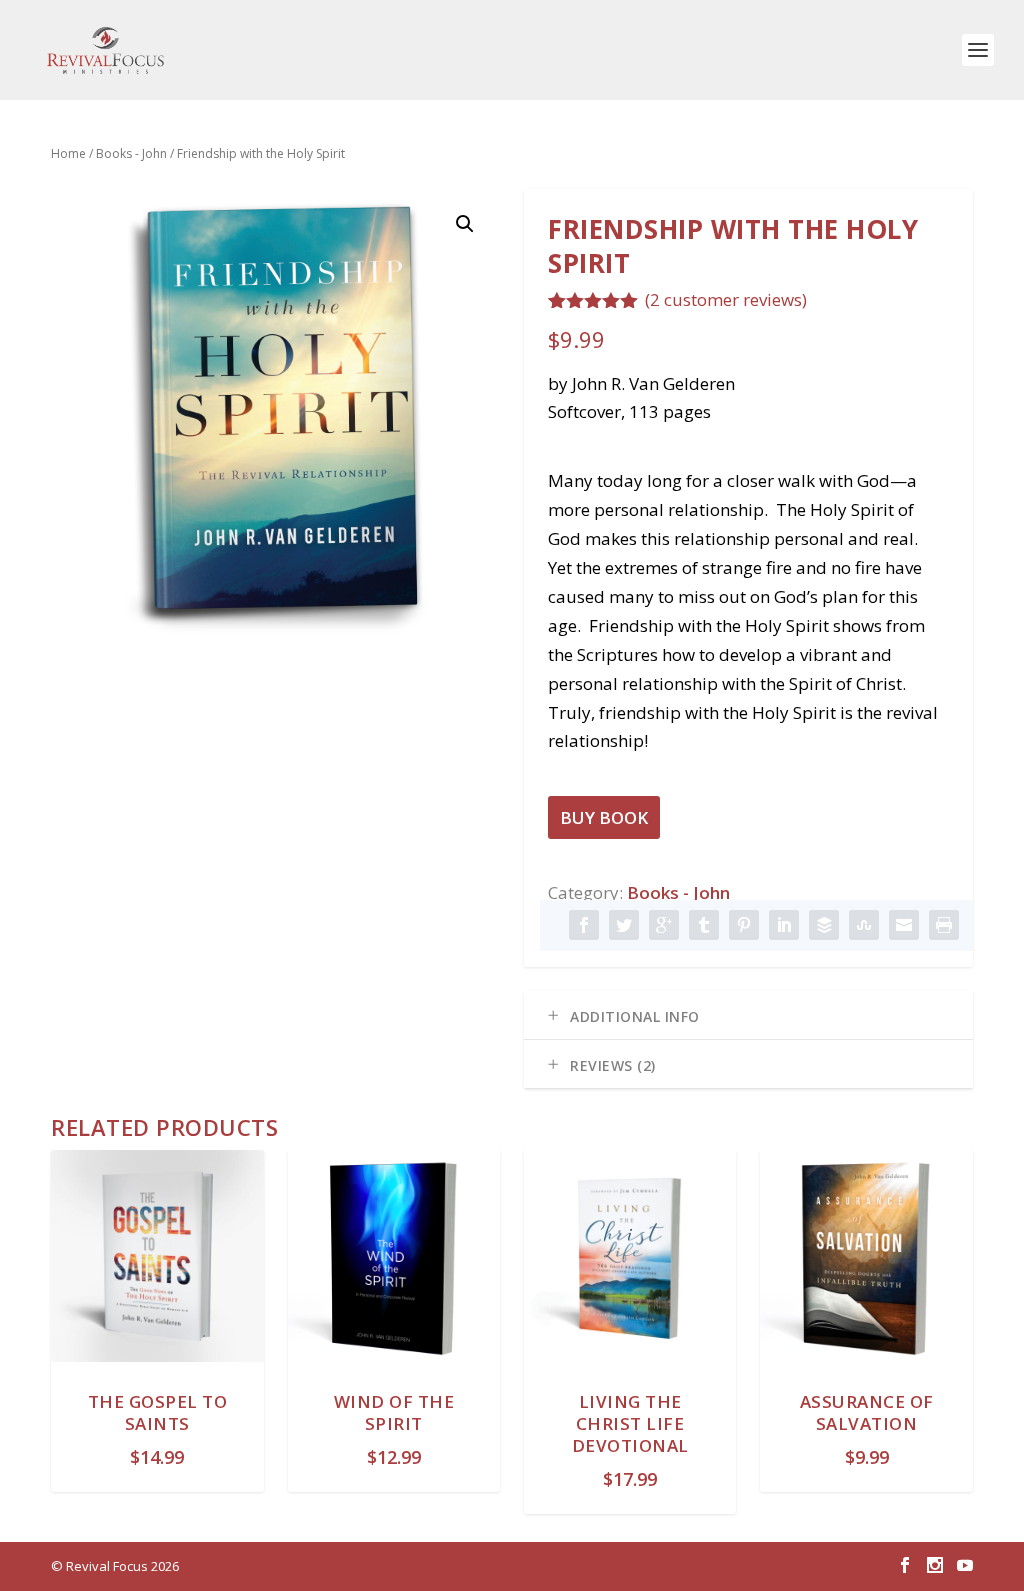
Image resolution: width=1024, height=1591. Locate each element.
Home (68, 153)
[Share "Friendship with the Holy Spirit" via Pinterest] (744, 925)
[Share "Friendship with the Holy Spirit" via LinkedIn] (784, 925)
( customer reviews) (726, 299)
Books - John (131, 153)
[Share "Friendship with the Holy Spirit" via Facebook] (584, 925)
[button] (465, 224)
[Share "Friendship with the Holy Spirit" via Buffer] (824, 925)
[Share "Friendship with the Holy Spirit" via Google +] (664, 925)
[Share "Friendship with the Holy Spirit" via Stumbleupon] (864, 925)
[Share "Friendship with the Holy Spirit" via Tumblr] (704, 925)
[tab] (748, 1015)
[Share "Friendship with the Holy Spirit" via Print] (944, 925)
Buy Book (604, 817)
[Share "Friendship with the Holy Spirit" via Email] (904, 925)
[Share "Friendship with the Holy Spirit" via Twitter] (624, 925)
